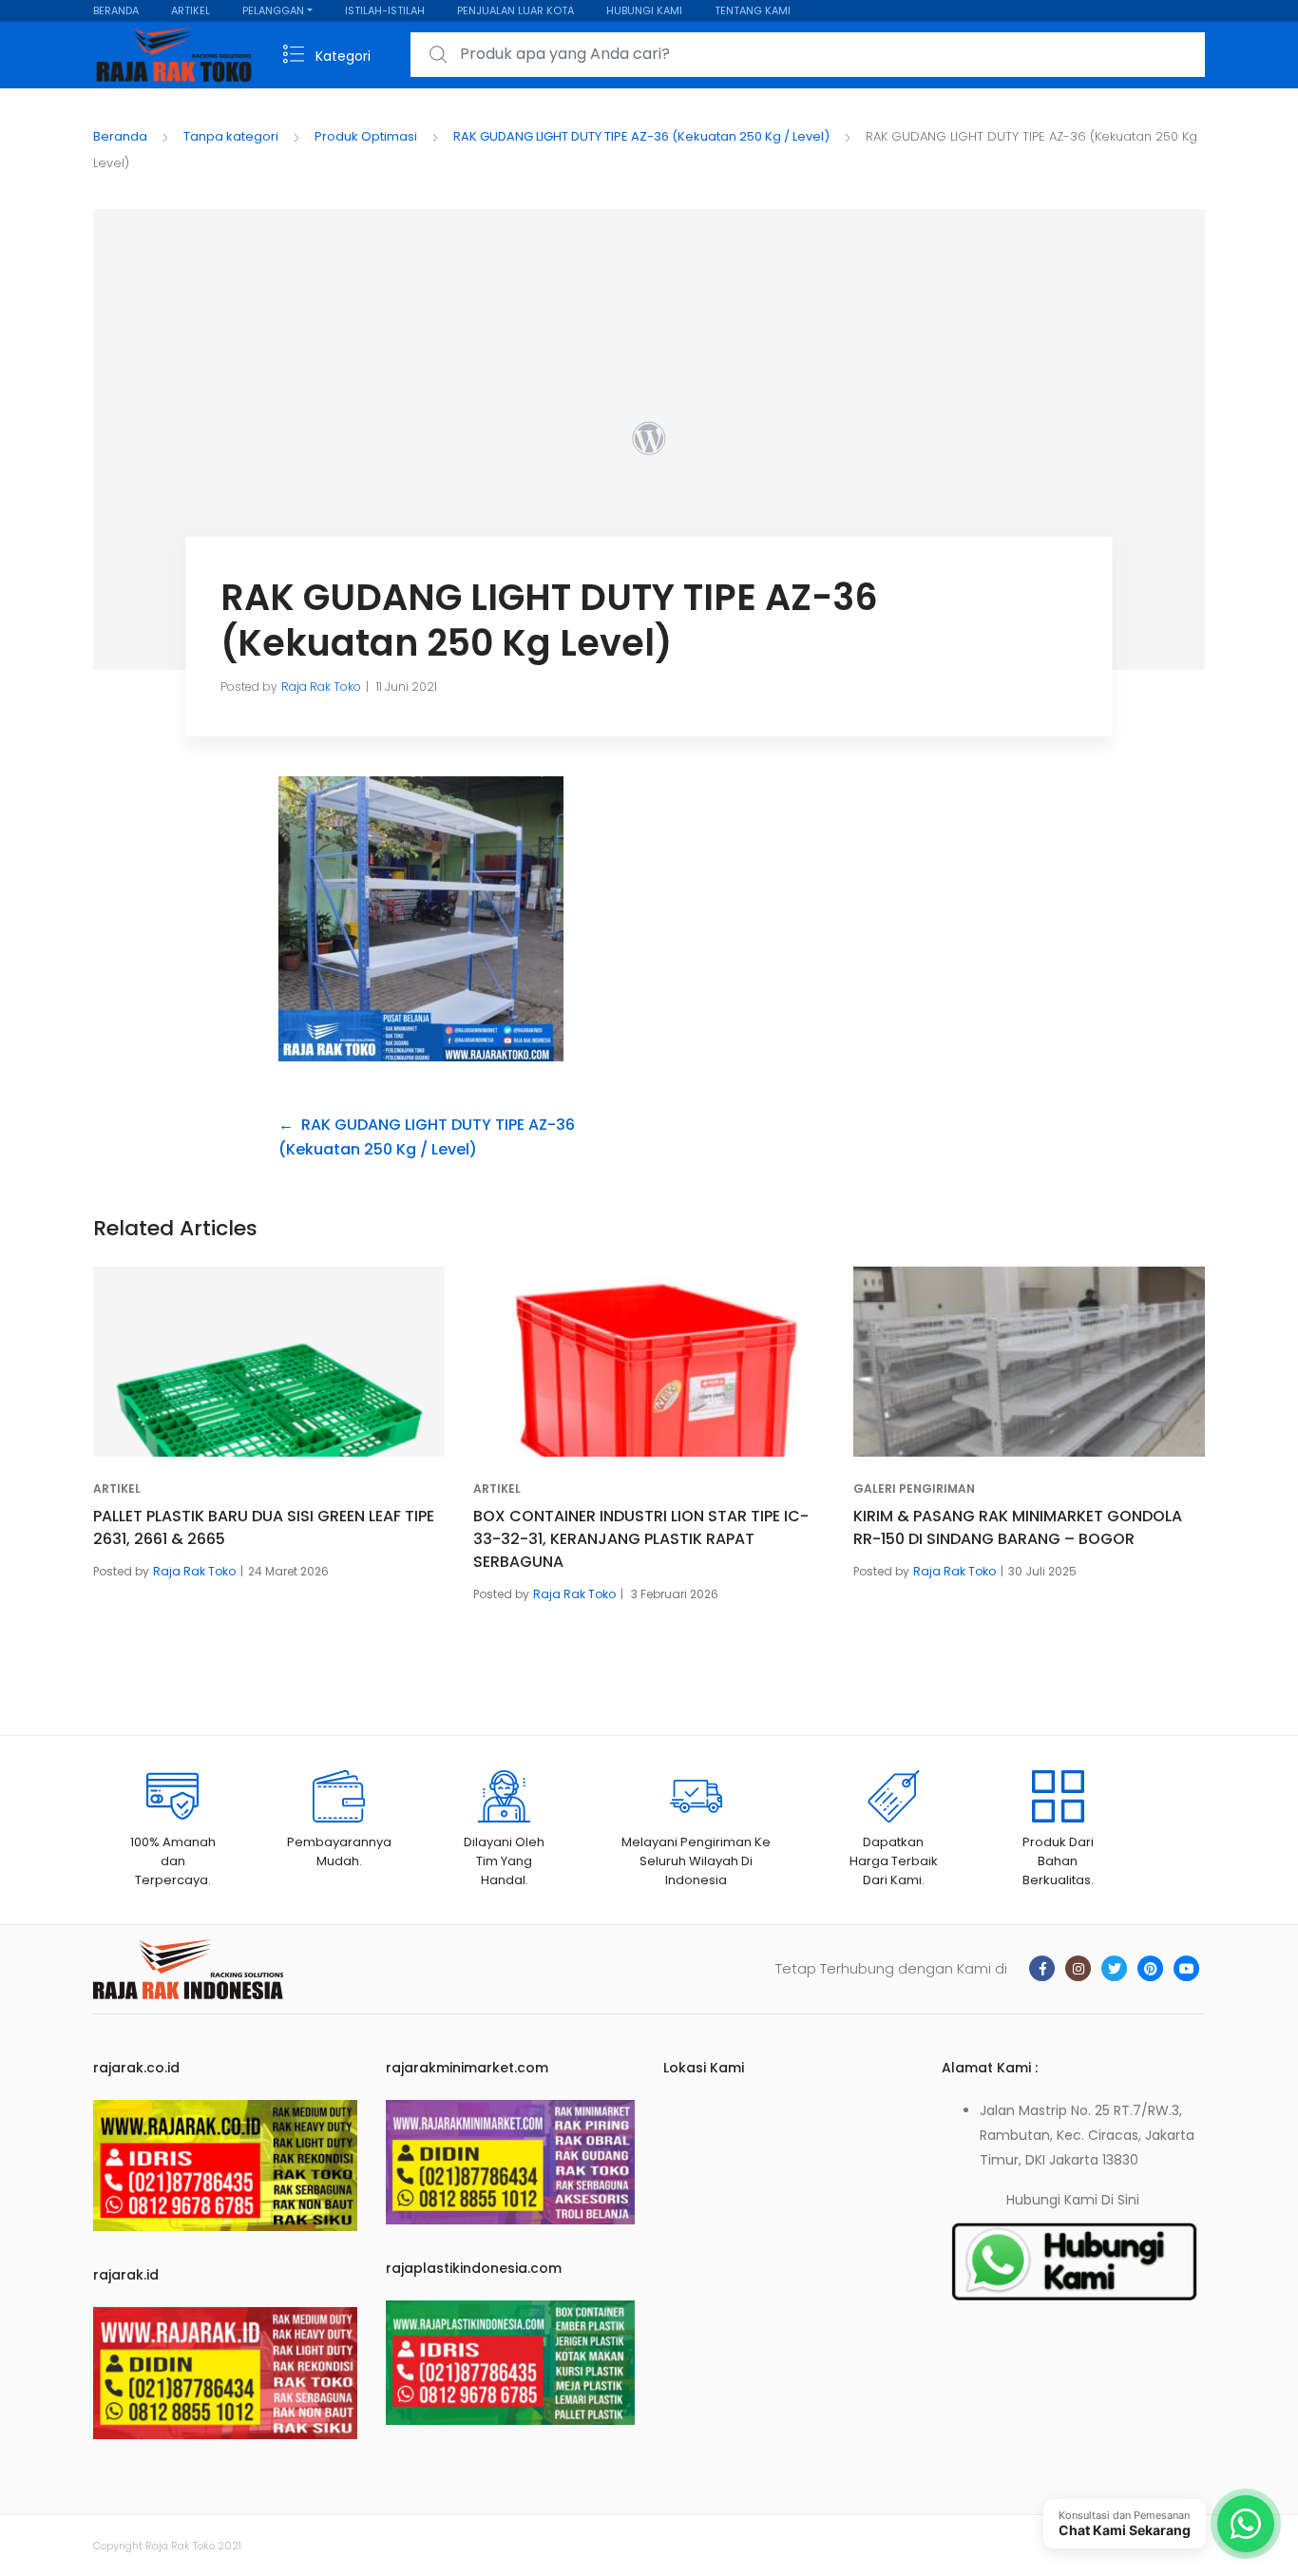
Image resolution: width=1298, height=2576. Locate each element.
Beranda (120, 136)
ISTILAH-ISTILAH (385, 10)
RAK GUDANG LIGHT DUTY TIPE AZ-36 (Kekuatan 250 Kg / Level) (641, 136)
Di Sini (1120, 2200)
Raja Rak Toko (321, 687)
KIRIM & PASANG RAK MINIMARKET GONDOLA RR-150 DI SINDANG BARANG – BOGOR (1018, 1527)
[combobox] (808, 55)
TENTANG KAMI (753, 10)
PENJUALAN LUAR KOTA (515, 10)
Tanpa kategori (231, 136)
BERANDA (116, 10)
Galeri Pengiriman (914, 1488)
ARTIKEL (191, 10)
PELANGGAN (273, 10)
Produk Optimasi (366, 136)
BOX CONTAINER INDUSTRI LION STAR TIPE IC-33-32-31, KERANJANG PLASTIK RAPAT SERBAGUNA (641, 1539)
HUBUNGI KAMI (644, 10)
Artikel (117, 1488)
